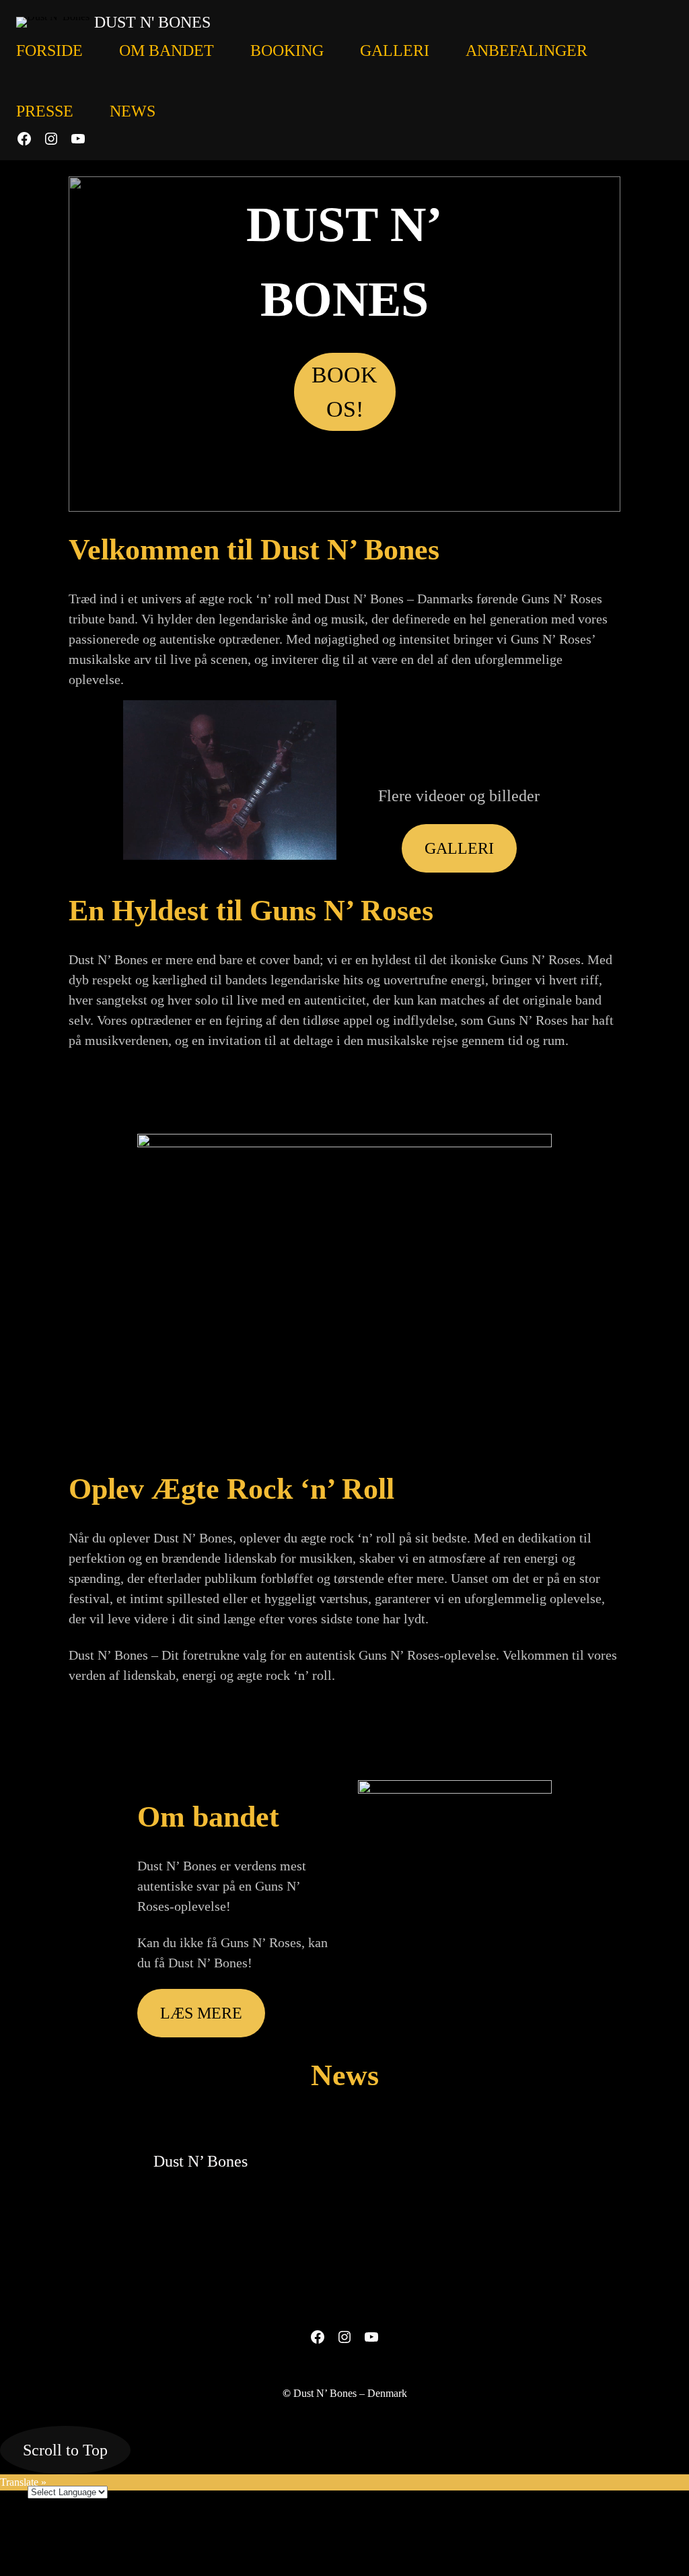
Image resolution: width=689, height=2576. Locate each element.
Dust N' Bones (152, 22)
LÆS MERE (201, 2013)
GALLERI (459, 848)
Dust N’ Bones (201, 2161)
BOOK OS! (344, 392)
